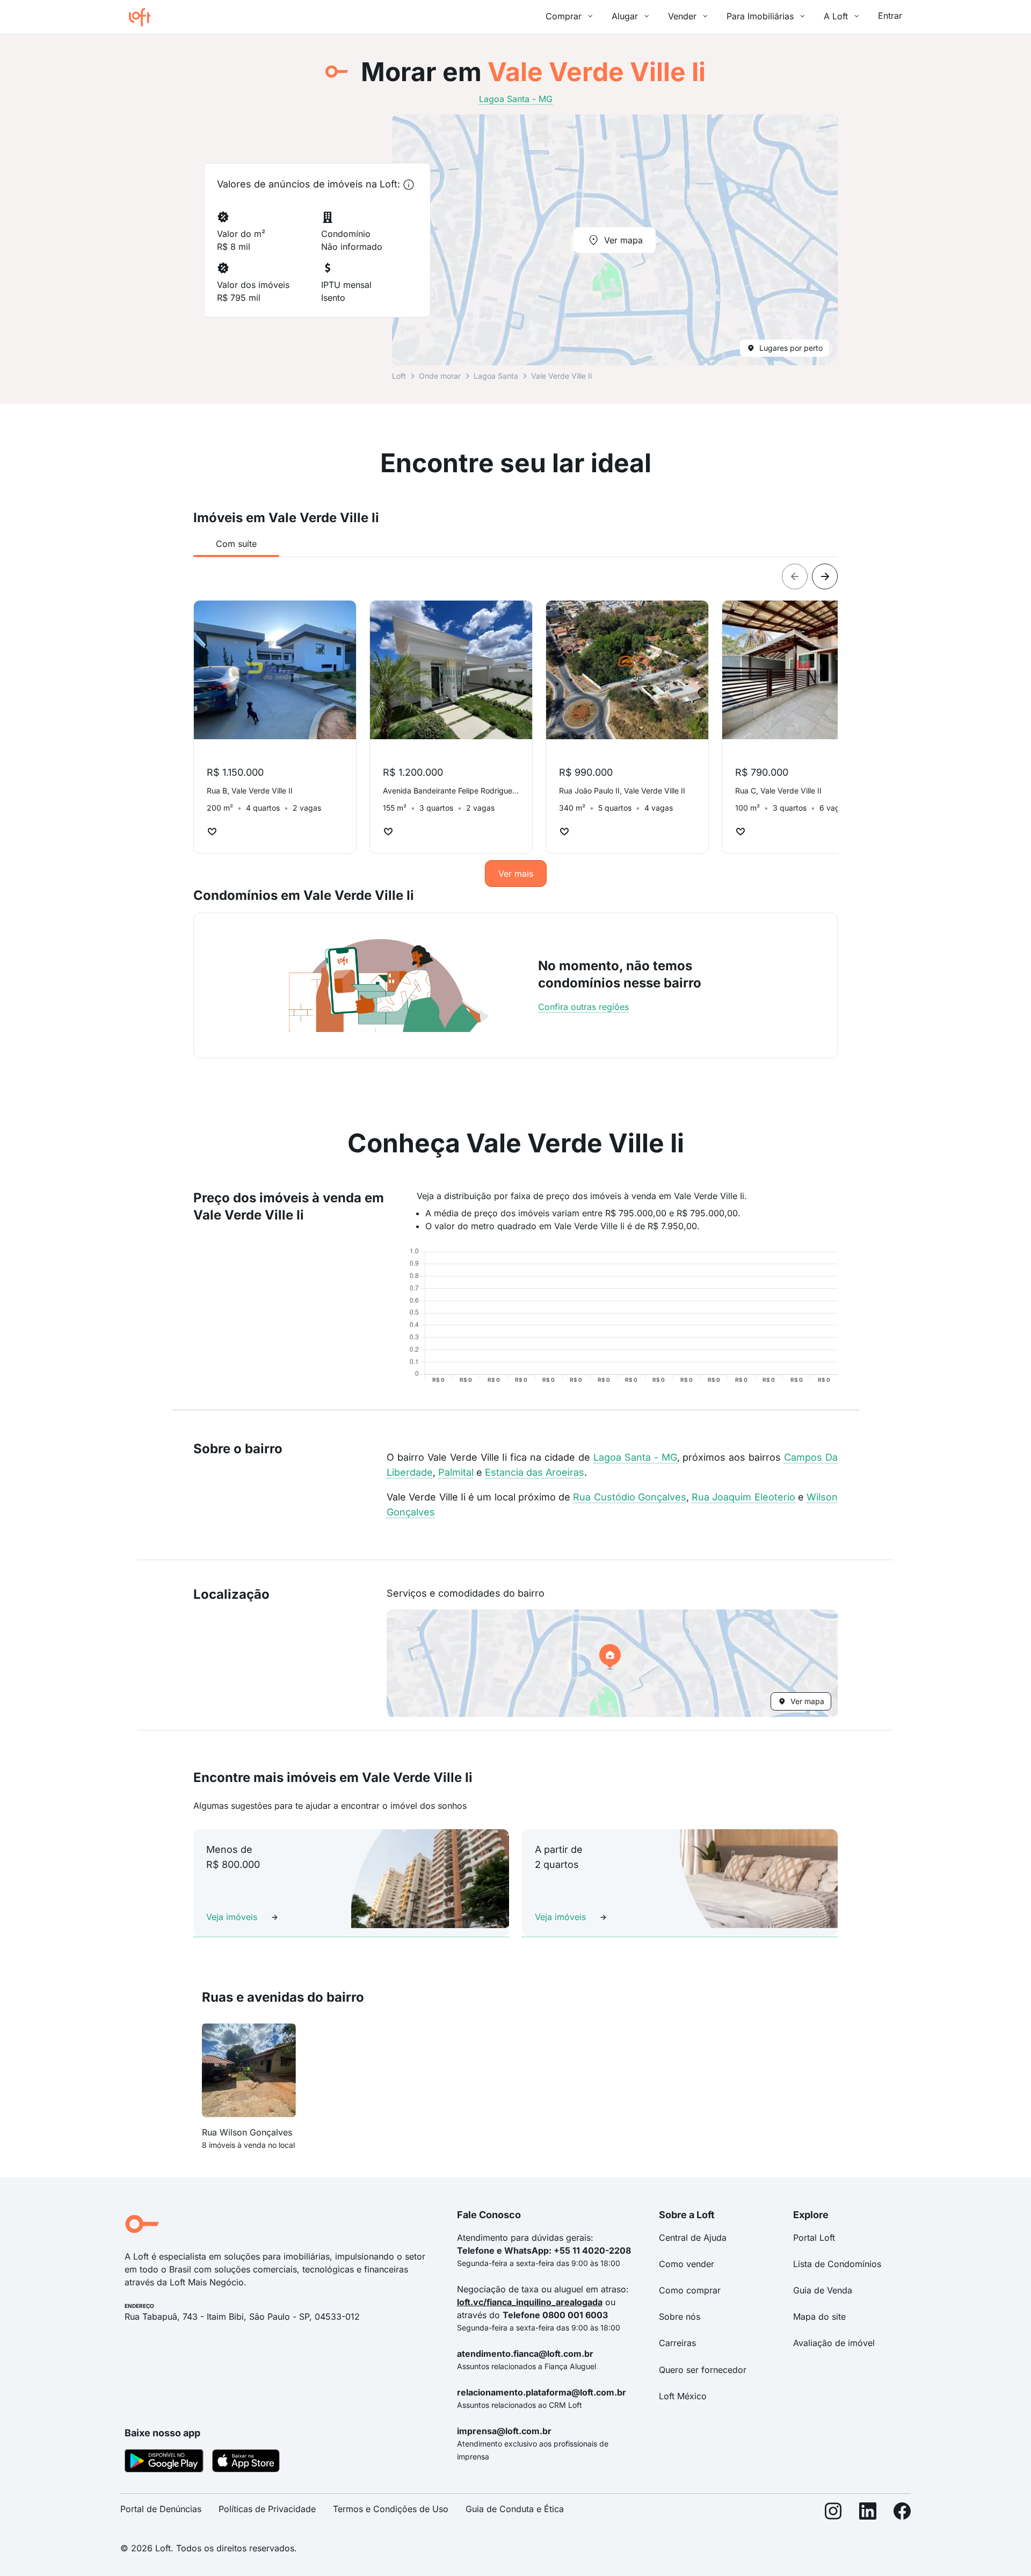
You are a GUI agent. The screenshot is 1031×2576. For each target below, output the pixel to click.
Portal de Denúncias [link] (161, 2509)
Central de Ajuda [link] (693, 2238)
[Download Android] (164, 2463)
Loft (399, 376)
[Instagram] (833, 2513)
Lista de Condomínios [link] (837, 2264)
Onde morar (440, 376)
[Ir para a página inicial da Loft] (144, 17)
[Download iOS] (246, 2463)
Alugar (625, 16)
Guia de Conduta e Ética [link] (515, 2509)
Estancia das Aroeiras (535, 1472)
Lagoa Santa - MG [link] (516, 99)
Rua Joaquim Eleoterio (743, 1497)
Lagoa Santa (496, 376)
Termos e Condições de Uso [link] (391, 2509)
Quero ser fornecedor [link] (703, 2370)
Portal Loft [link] (814, 2238)
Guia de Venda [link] (823, 2290)
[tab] (236, 544)
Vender (682, 16)
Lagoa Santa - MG (635, 1457)
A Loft (836, 16)
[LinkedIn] (868, 2513)
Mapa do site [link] (819, 2317)
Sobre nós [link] (680, 2317)
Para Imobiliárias (760, 16)
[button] (612, 1663)
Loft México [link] (683, 2396)
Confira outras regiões (583, 1007)
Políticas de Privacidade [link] (267, 2509)
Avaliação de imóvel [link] (834, 2343)
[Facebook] (902, 2513)
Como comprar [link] (690, 2290)
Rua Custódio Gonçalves (630, 1497)
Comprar (564, 16)
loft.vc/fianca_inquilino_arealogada (530, 2302)
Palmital (456, 1472)
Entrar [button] (890, 16)
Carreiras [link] (677, 2343)
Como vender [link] (687, 2264)
